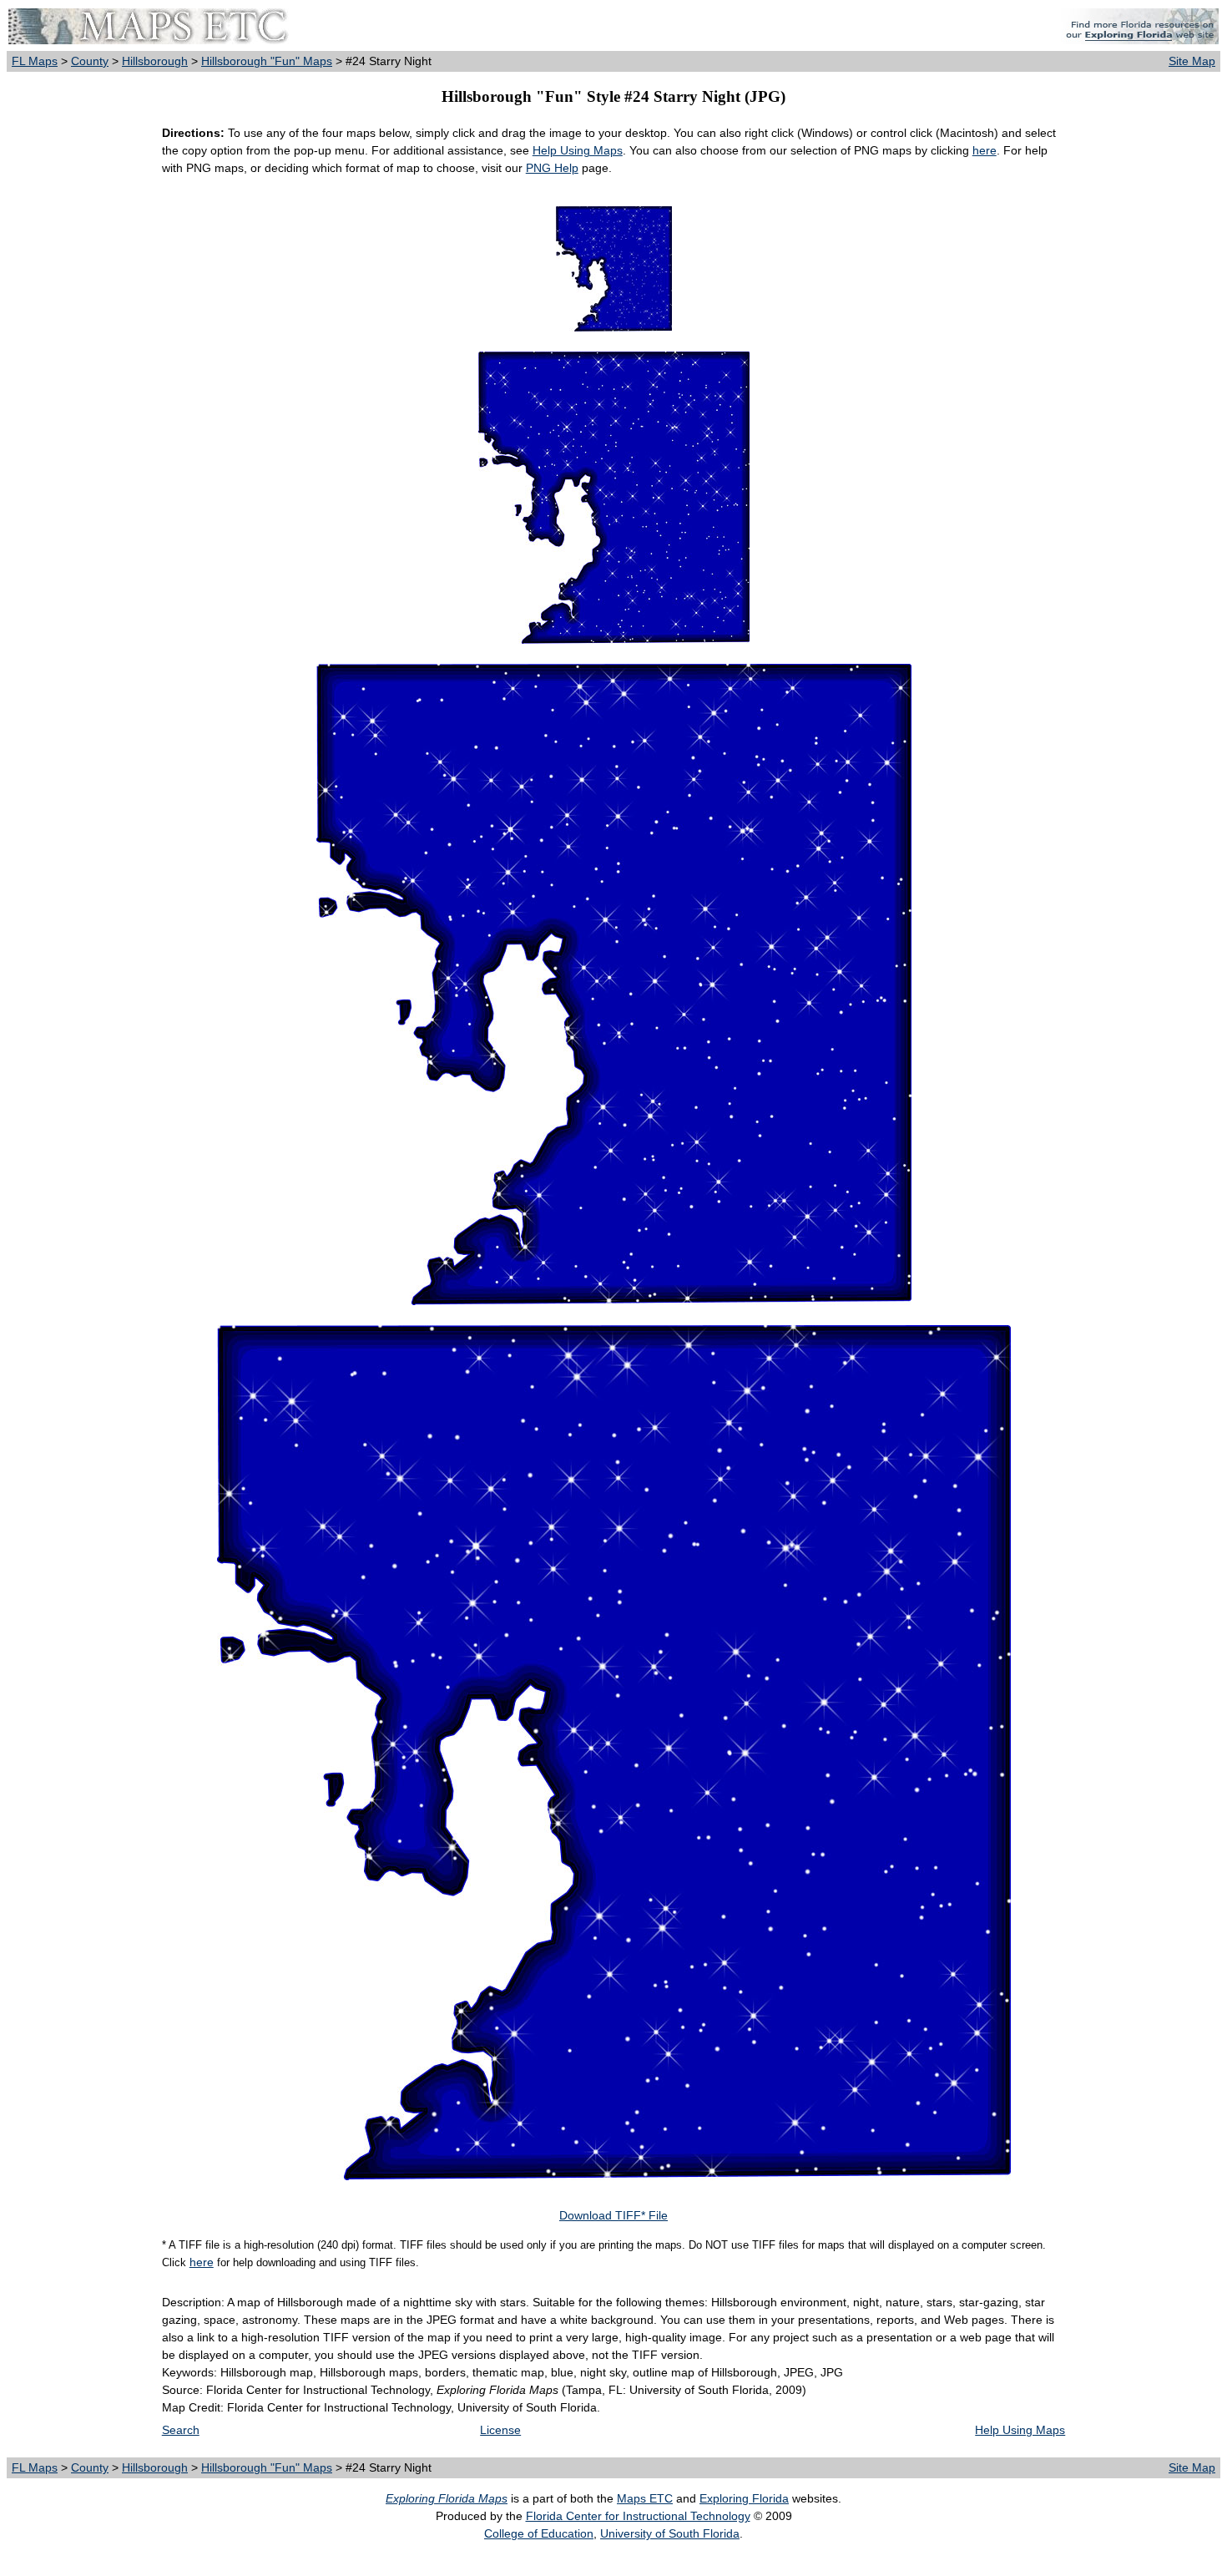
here (985, 150)
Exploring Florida (744, 2498)
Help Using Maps (578, 150)
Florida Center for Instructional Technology (638, 2516)
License (500, 2430)
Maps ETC (645, 2498)
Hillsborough (155, 61)
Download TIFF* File (613, 2215)
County (90, 61)
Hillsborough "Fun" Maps (267, 61)
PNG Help (552, 168)
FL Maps (35, 61)
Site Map (1192, 61)
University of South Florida (670, 2533)
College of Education (539, 2533)
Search (181, 2430)
